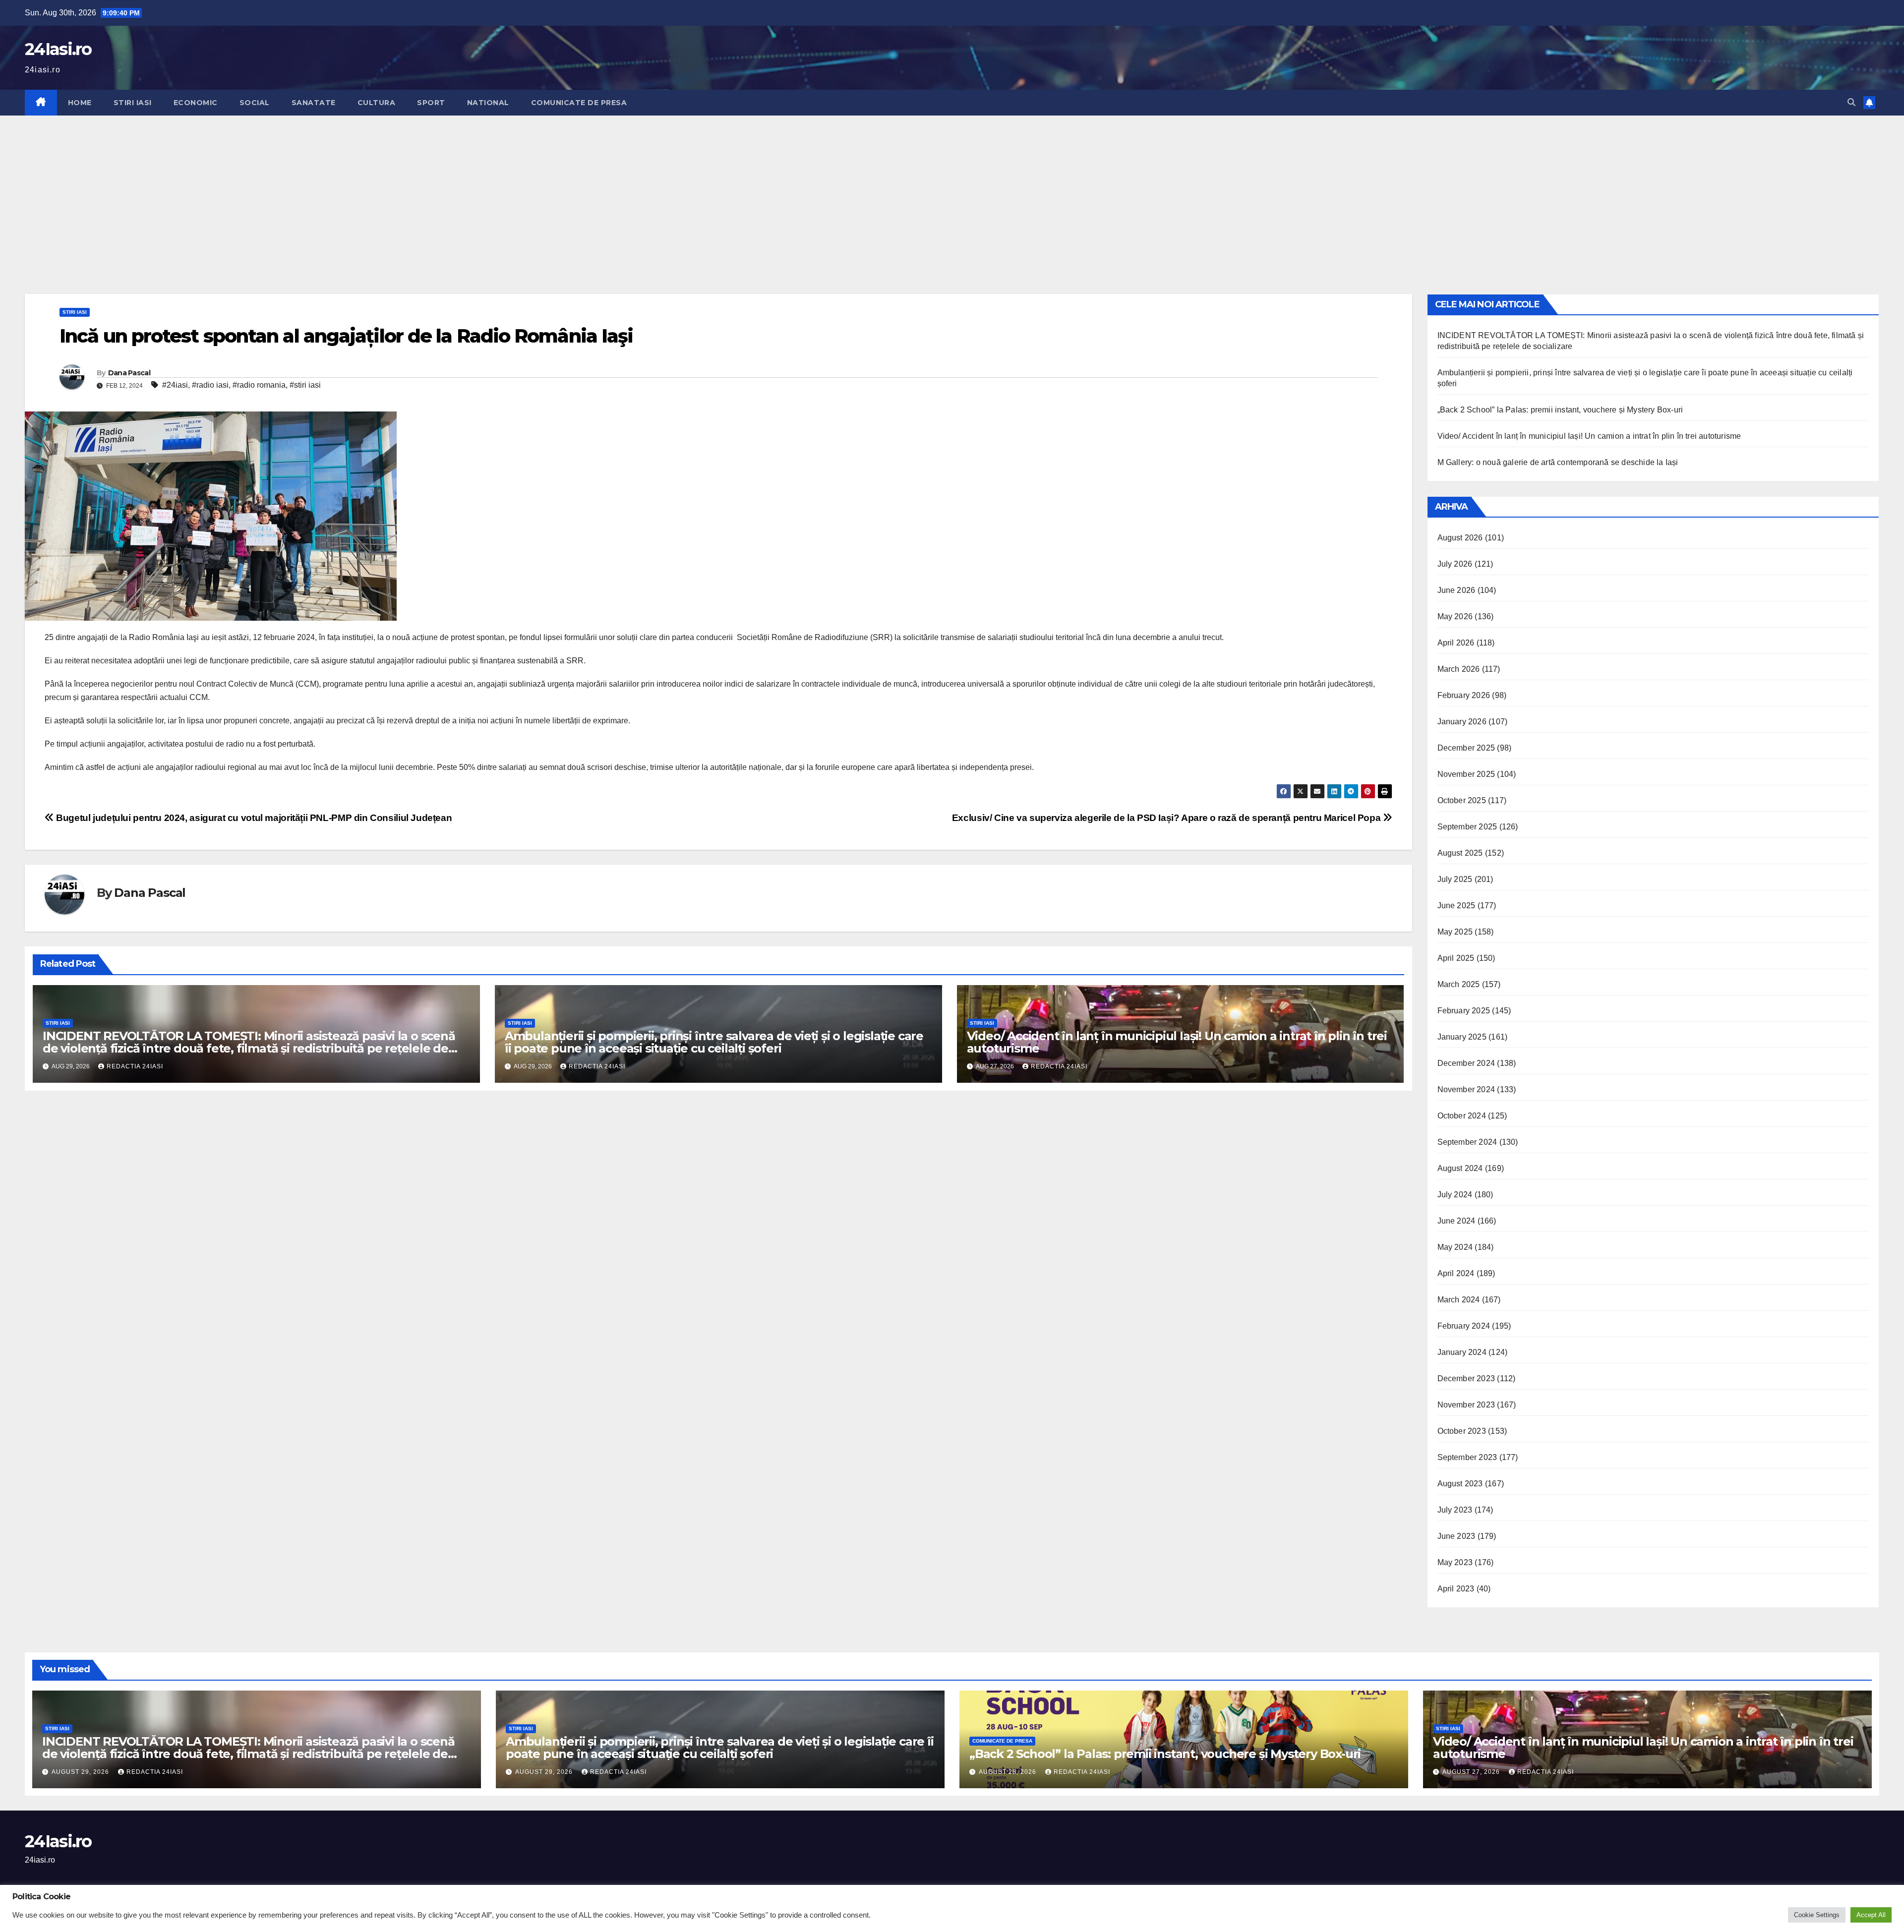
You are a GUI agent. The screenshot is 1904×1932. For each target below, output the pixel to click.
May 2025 (1455, 932)
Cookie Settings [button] (1817, 1915)
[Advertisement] (952, 190)
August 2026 (1460, 538)
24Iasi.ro (58, 49)
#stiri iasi (305, 385)
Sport (431, 103)
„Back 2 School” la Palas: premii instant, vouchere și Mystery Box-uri (1562, 410)
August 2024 (1460, 1168)
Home (80, 103)
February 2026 (1464, 695)
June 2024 (1457, 1221)
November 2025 (1466, 774)
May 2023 (1455, 1562)
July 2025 (1455, 879)
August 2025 (1460, 853)
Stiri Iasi (133, 103)
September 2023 (1467, 1457)
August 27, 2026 (1472, 1772)
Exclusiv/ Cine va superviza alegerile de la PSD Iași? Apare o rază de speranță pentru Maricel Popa (1167, 818)
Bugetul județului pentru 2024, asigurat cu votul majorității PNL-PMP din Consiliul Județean (253, 818)
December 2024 (1466, 1063)
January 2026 (1462, 722)
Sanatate (314, 103)
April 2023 (1456, 1589)
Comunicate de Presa (579, 103)
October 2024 (1462, 1116)
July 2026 (1455, 564)
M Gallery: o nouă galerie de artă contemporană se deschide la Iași (1558, 462)
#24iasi (175, 385)
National (488, 103)
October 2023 (1462, 1431)
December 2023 (1466, 1378)
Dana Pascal (129, 373)
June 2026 (1457, 590)
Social (255, 103)
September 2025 (1467, 827)
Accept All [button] (1871, 1915)
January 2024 (1462, 1352)
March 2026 (1459, 669)
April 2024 (1456, 1273)
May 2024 (1455, 1247)
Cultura (377, 103)
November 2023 (1466, 1405)
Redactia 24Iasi (135, 1066)
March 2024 (1459, 1300)
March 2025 (1459, 984)
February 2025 (1464, 1011)
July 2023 (1455, 1510)
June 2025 (1457, 906)
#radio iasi (210, 385)
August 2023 (1460, 1484)
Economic (196, 103)
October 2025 (1462, 800)
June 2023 (1457, 1536)
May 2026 (1455, 616)
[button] (1851, 102)
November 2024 (1466, 1089)
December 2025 (1466, 748)
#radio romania (259, 385)
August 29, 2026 (81, 1772)
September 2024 (1467, 1142)
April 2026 (1456, 643)
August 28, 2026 (1009, 1772)
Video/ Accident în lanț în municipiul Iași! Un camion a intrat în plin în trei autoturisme (1177, 1042)
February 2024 (1464, 1326)
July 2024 (1455, 1195)
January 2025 (1462, 1037)
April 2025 (1456, 958)
